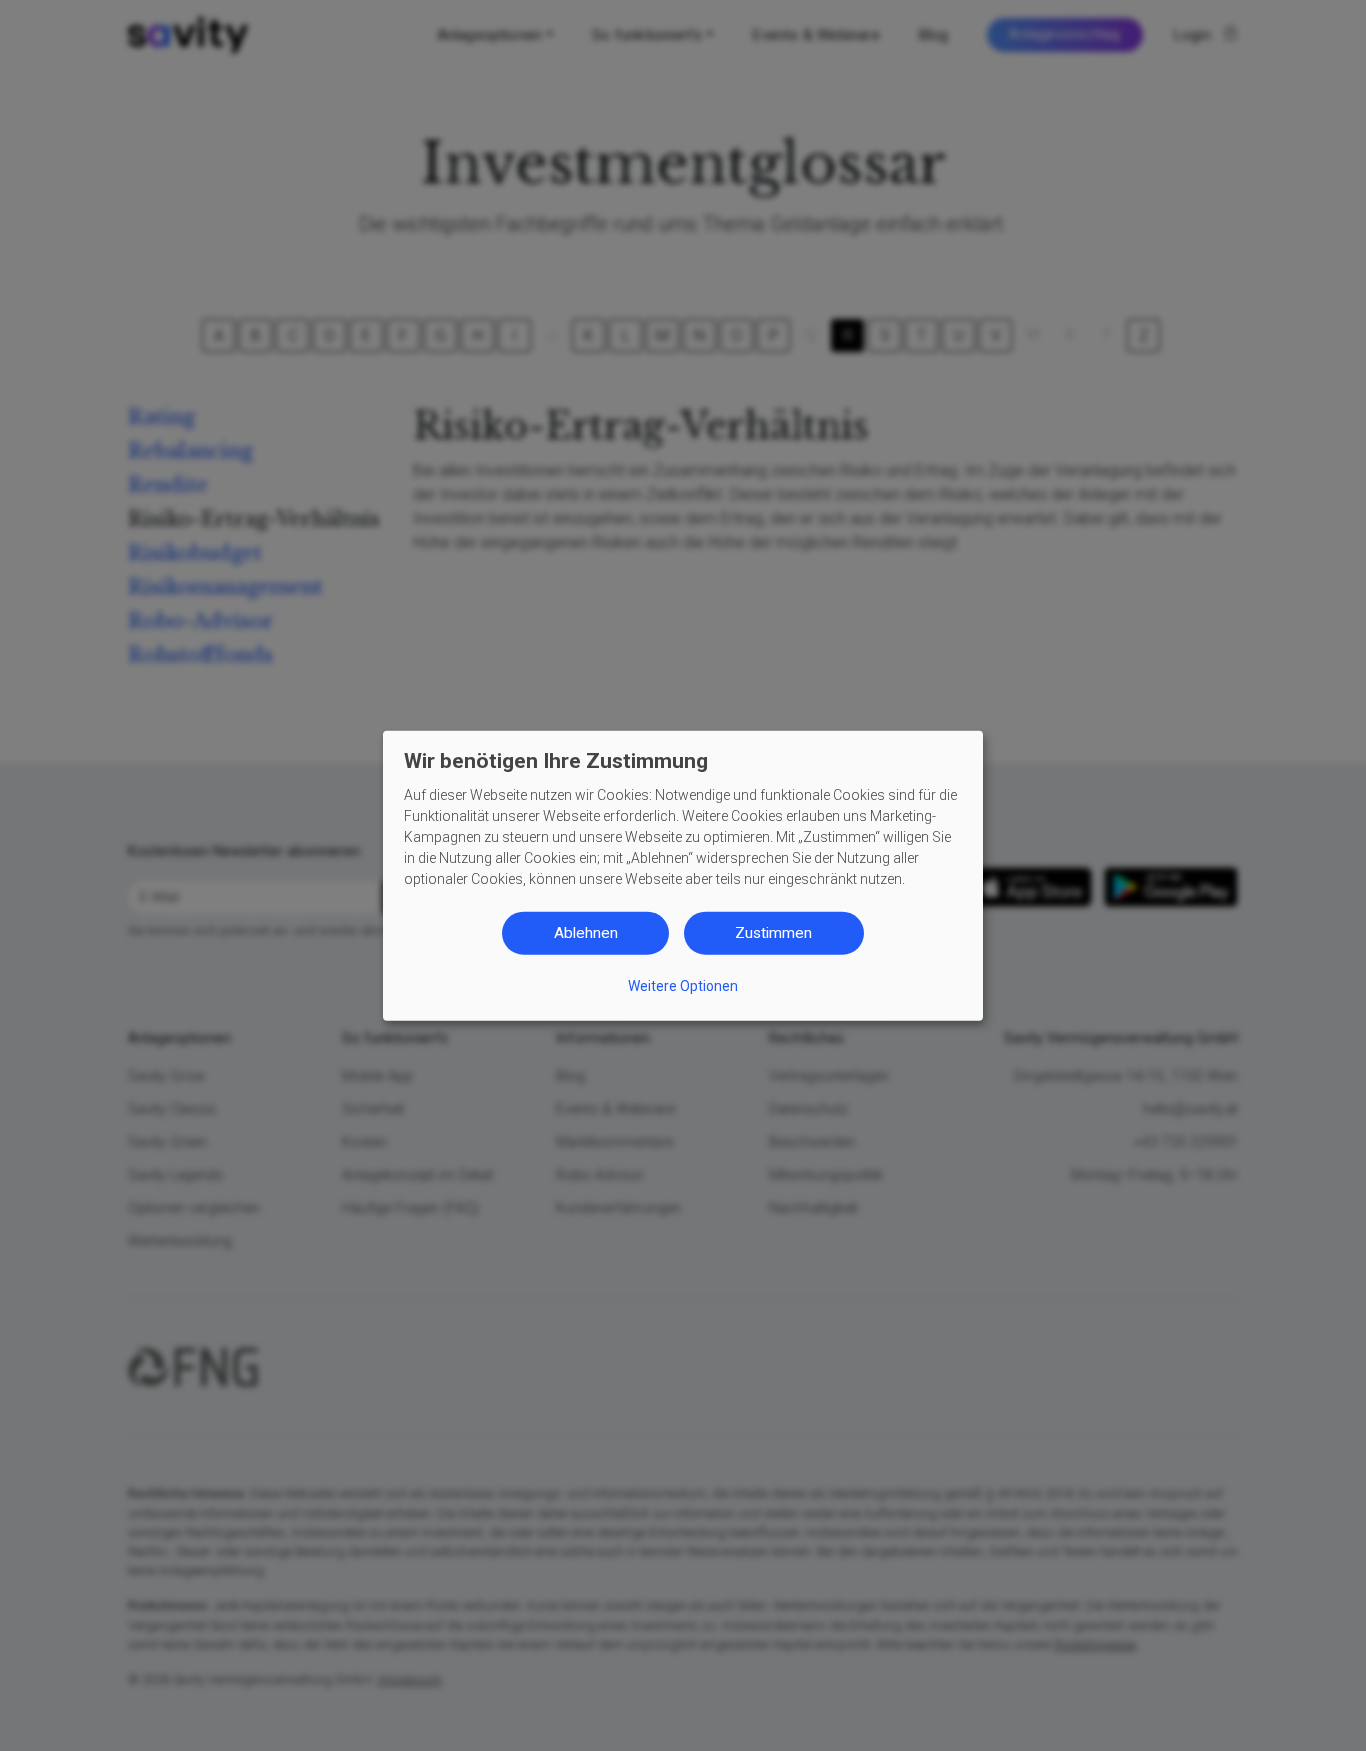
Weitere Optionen (683, 985)
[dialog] (683, 875)
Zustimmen (773, 933)
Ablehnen (586, 933)
